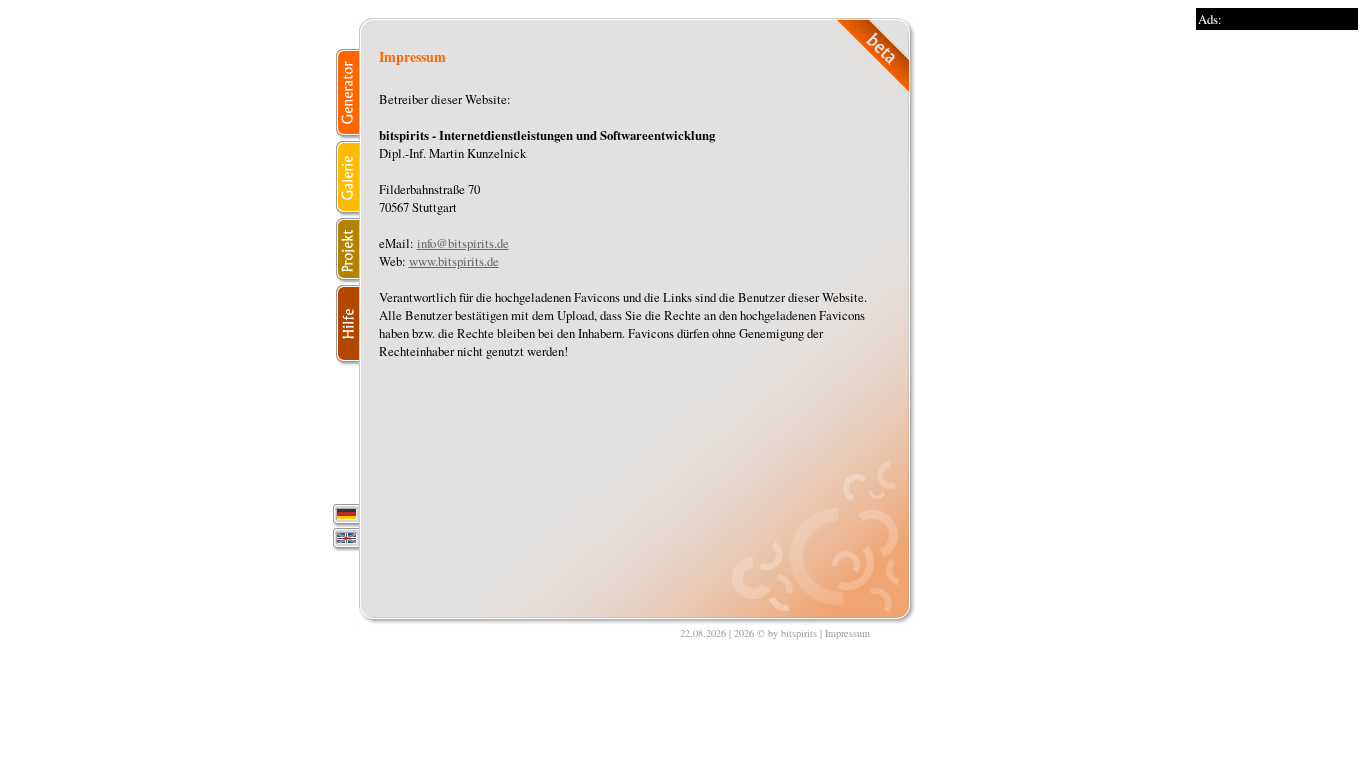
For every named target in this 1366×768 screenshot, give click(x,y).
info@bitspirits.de (463, 243)
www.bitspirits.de (454, 261)
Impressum (847, 633)
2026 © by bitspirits (775, 633)
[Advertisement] (1276, 330)
